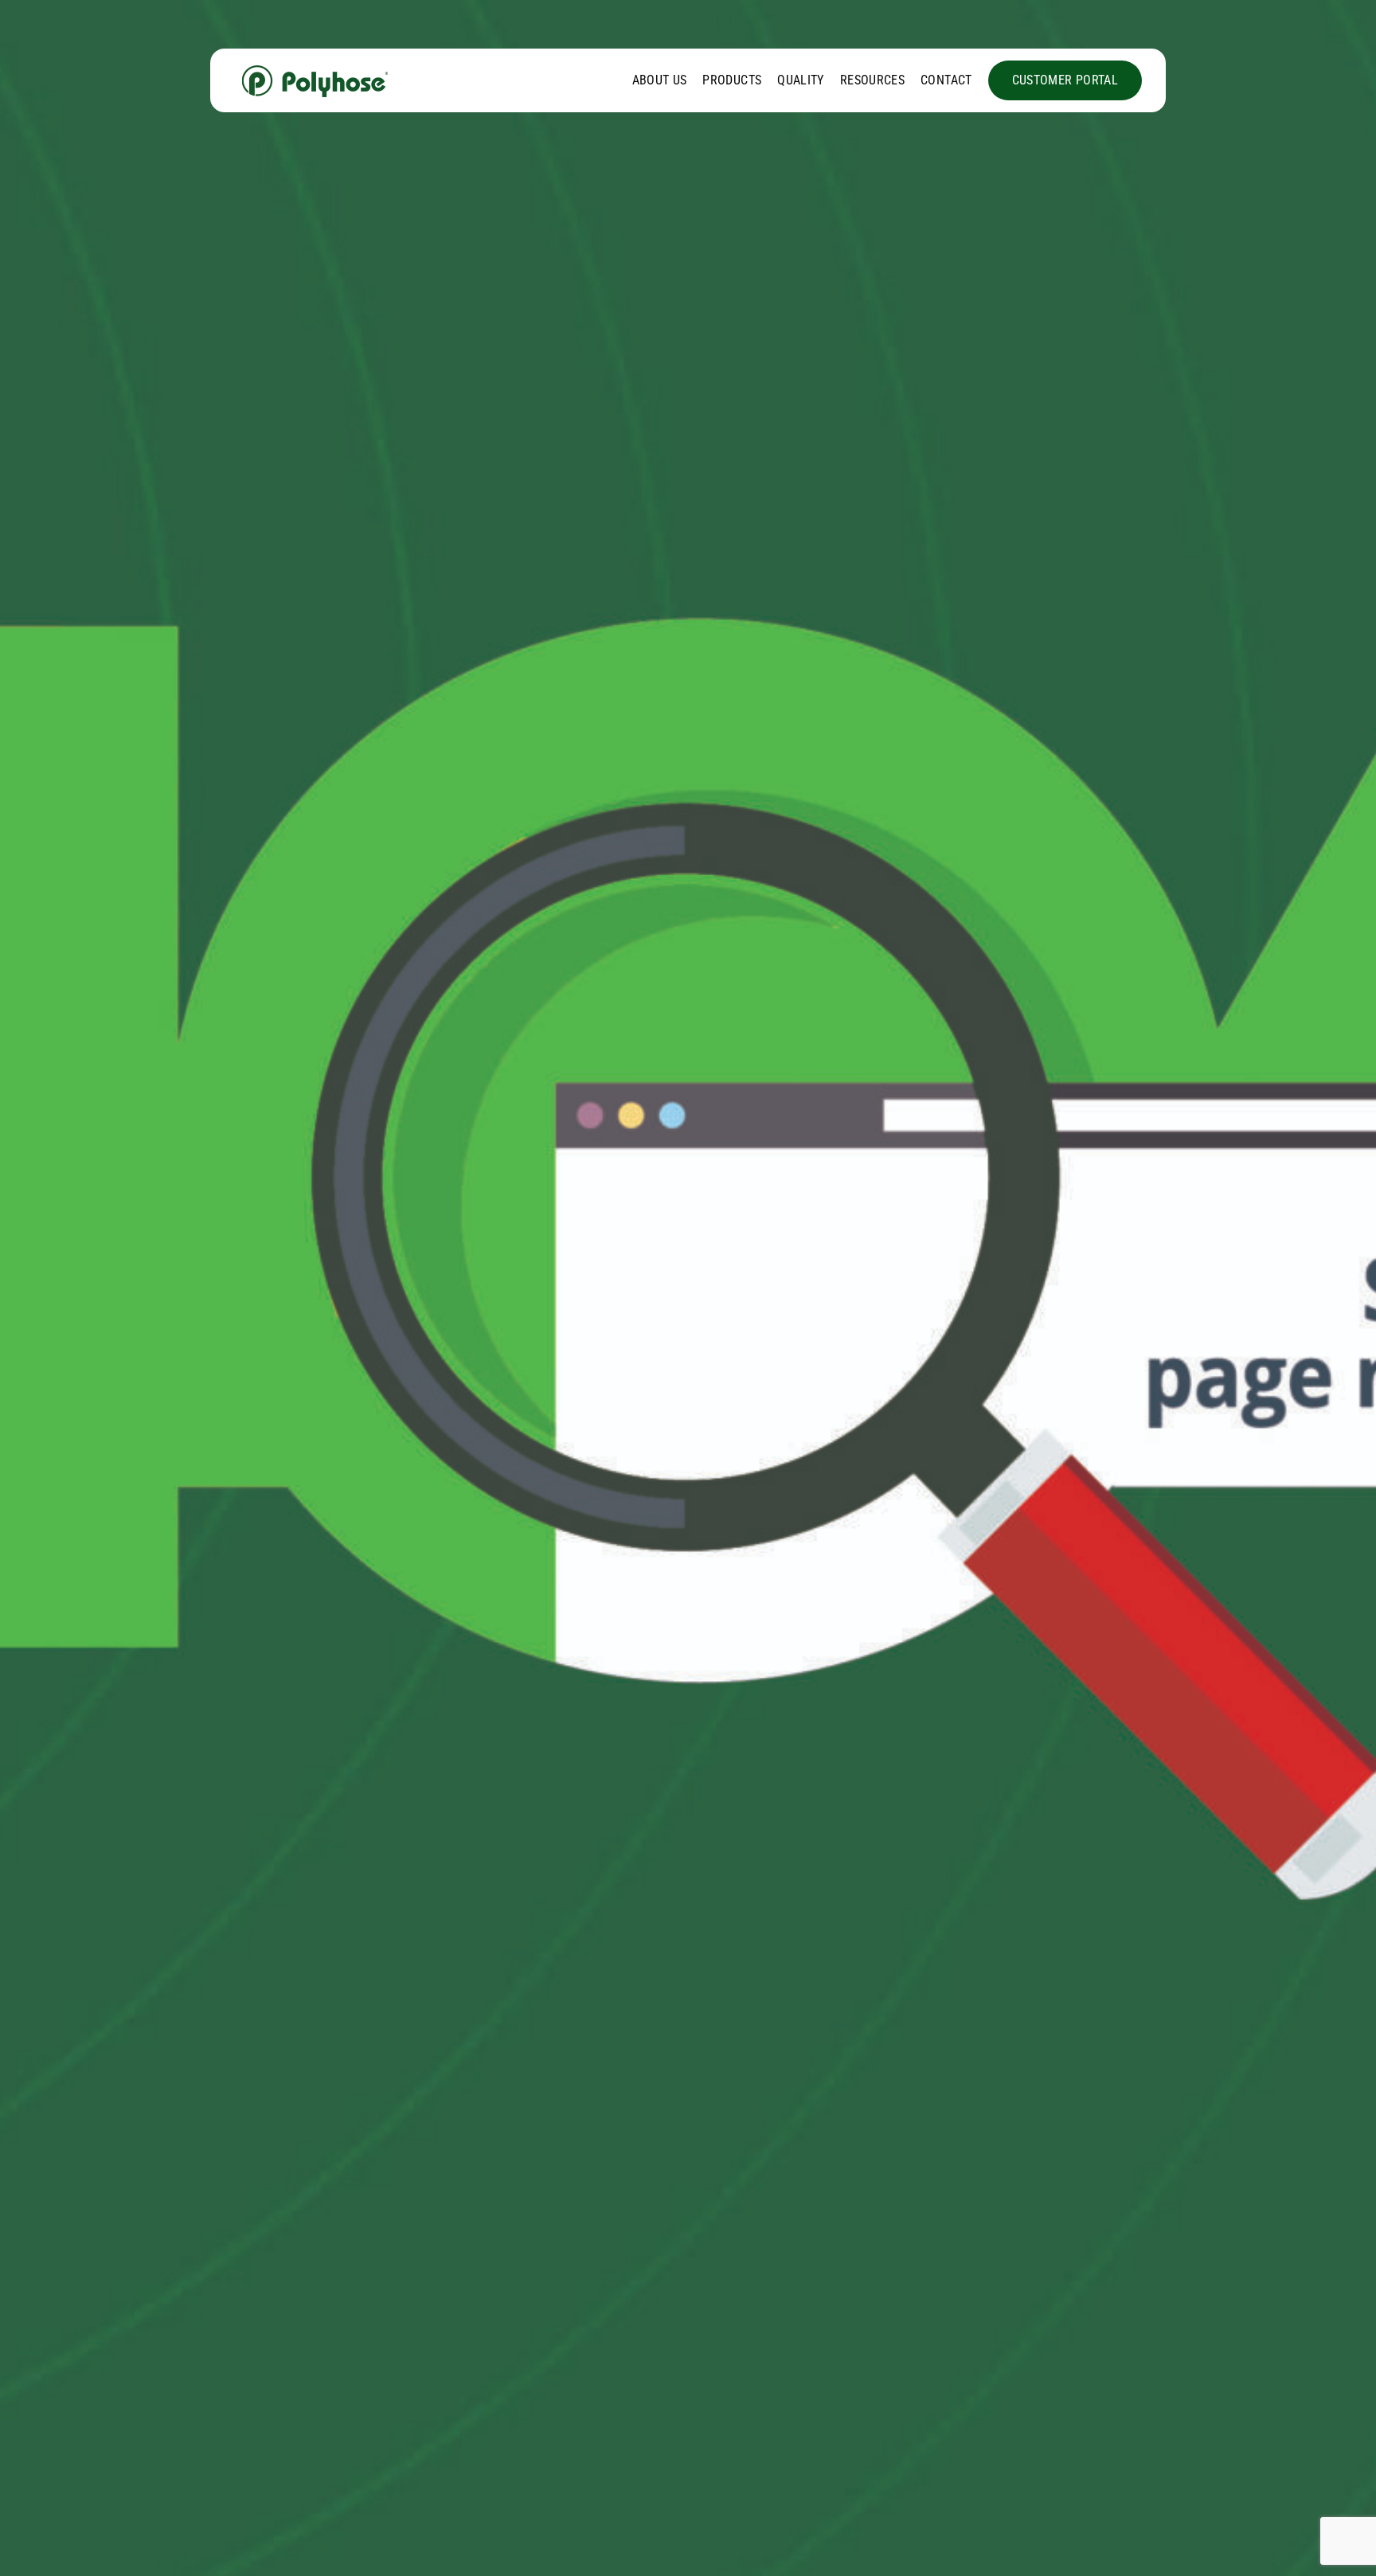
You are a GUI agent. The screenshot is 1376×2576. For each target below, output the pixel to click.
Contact (946, 80)
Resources (872, 80)
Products (732, 80)
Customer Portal (1065, 80)
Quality (801, 80)
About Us (660, 80)
